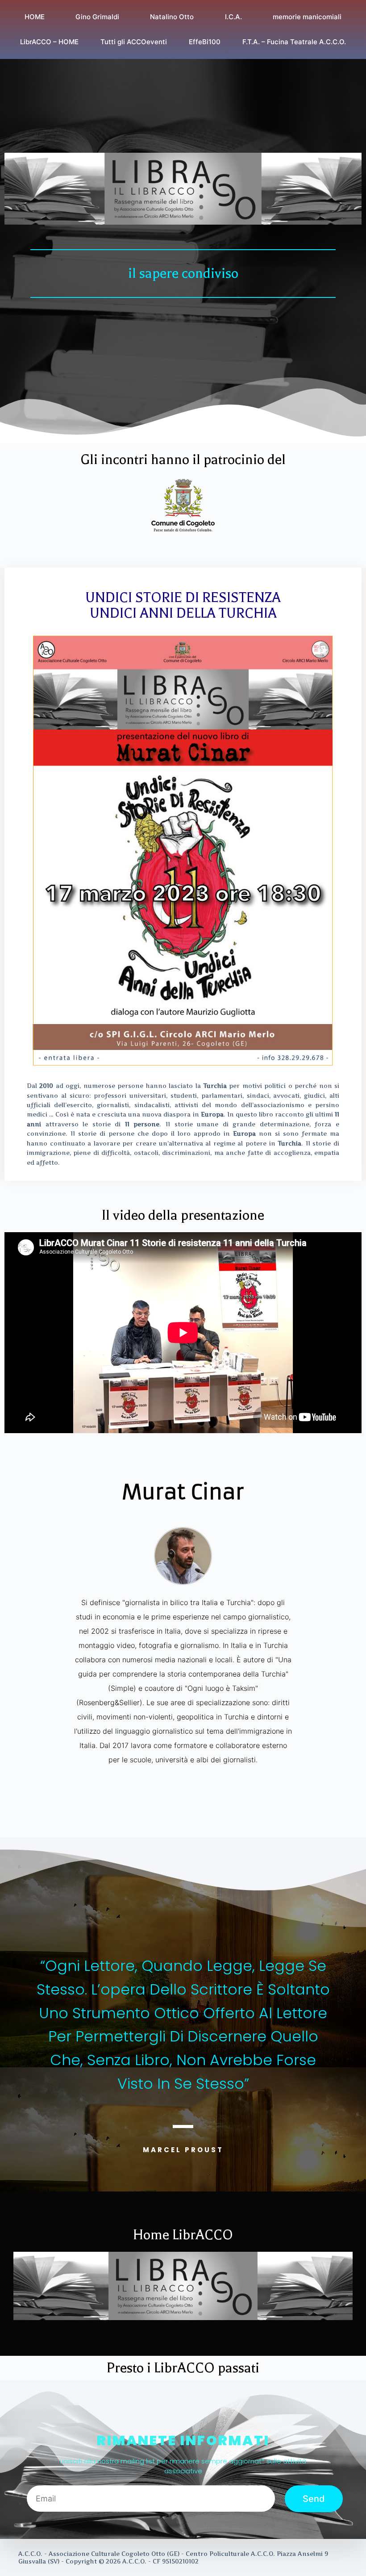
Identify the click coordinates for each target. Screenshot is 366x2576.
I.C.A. (233, 17)
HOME (35, 17)
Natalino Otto (172, 17)
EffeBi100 (205, 42)
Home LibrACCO (183, 2235)
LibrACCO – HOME (49, 42)
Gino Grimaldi (97, 17)
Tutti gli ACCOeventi (134, 42)
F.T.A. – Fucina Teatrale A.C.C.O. (294, 42)
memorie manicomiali (307, 17)
